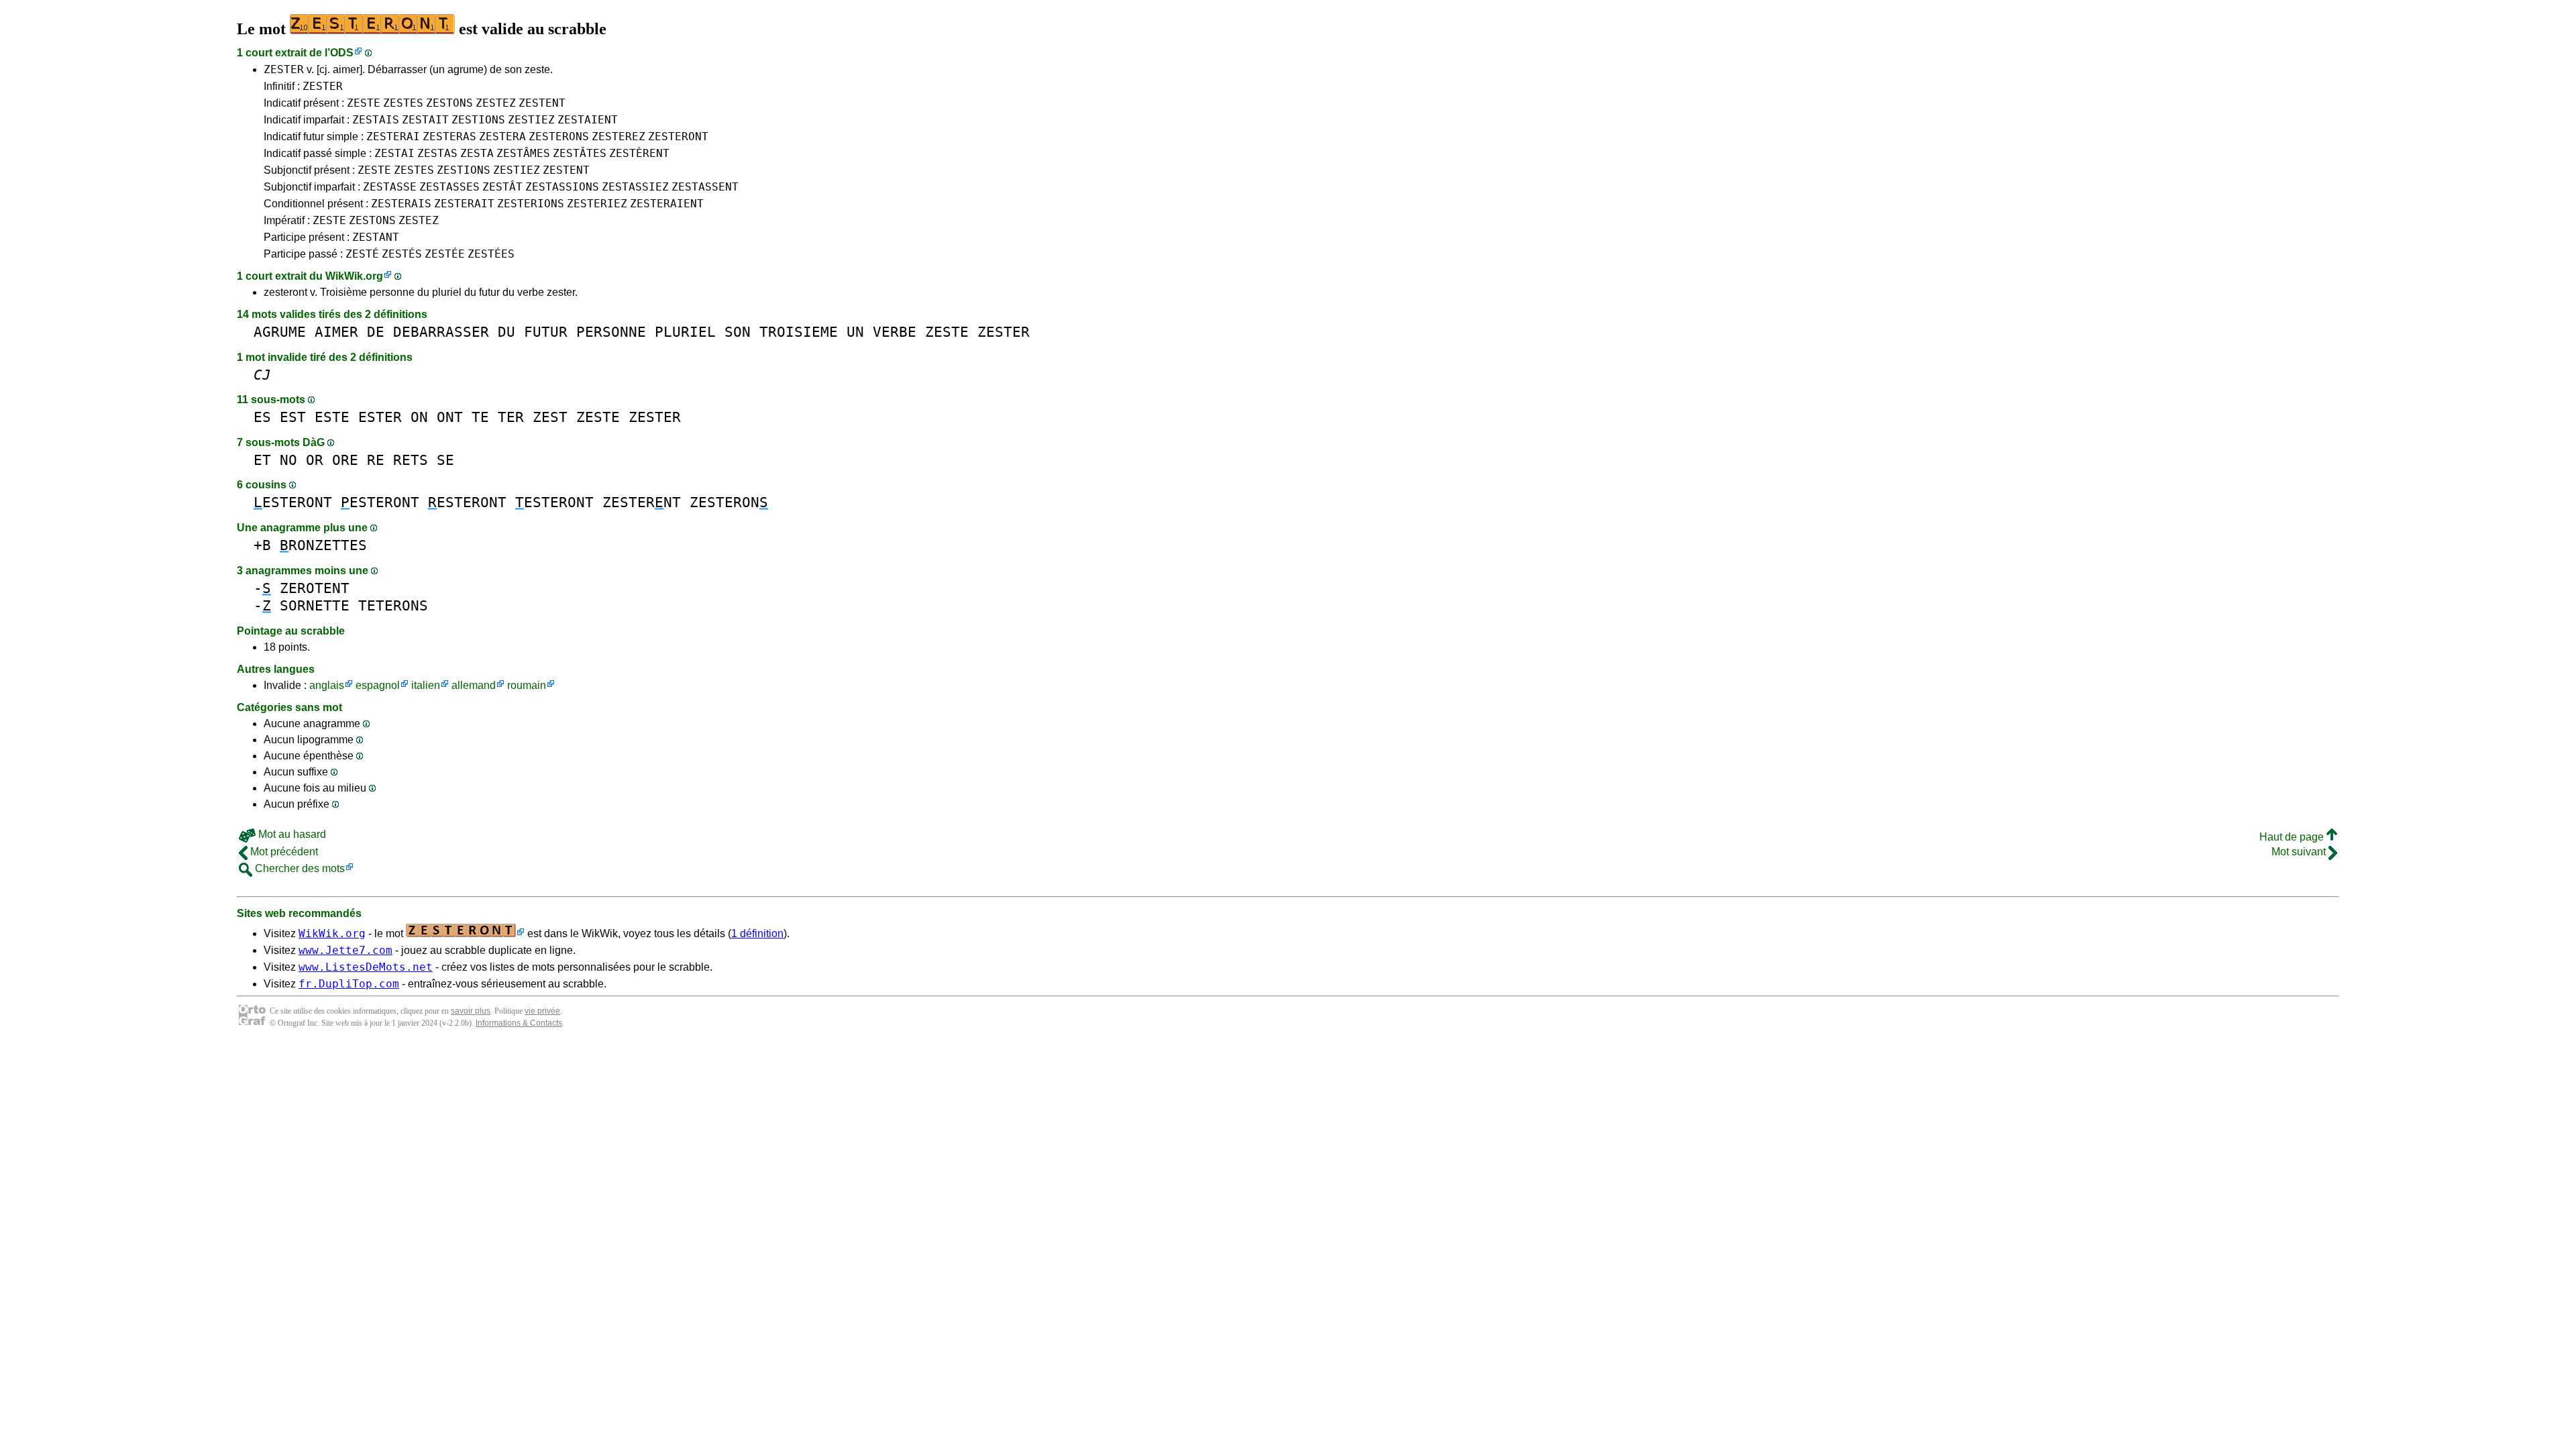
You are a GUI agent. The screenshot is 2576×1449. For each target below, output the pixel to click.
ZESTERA (502, 137)
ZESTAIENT (588, 120)
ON (419, 417)
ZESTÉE (445, 254)
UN (855, 332)
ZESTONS (449, 103)
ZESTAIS (376, 120)
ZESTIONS (478, 120)
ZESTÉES (491, 254)
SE (445, 460)
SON (738, 332)
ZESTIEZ (531, 120)
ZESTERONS (559, 137)
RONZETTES (323, 545)
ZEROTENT (315, 588)
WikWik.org (354, 276)
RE (376, 460)
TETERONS (393, 605)
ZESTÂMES (523, 153)
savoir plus (471, 1011)
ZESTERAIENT (667, 204)
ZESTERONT (678, 137)
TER (511, 417)
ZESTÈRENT (639, 153)
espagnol (378, 685)
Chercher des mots (299, 868)
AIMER (336, 332)
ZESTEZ (496, 103)
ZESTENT (542, 103)
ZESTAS (437, 153)
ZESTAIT (425, 120)
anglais (327, 685)
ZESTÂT (502, 187)
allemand (474, 685)
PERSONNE (611, 332)
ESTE (332, 417)
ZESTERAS (449, 137)
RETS (411, 460)
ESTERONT (293, 502)
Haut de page (2293, 837)
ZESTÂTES (580, 153)
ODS (342, 53)
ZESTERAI (393, 137)
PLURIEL (685, 332)
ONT (450, 417)
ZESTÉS (402, 254)
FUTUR (546, 332)
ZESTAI (394, 153)
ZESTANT (376, 237)
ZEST (550, 417)
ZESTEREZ (619, 137)
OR (315, 460)
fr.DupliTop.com (349, 984)
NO (288, 460)
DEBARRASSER (441, 332)
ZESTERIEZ (597, 204)
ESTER (380, 417)
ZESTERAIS (401, 204)
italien (426, 685)
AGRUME (280, 332)
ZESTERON (729, 502)
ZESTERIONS (531, 204)
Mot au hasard (291, 834)
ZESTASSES (449, 187)
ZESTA (477, 153)
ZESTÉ (362, 254)
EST (293, 417)
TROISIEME (799, 332)
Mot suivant (2300, 852)
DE (376, 332)
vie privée (542, 1011)
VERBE (895, 332)
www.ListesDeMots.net (366, 967)
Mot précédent (283, 852)
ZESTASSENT (705, 187)
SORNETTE (315, 605)
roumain (527, 685)
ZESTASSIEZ (635, 187)
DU (506, 332)
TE (480, 417)
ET (262, 460)
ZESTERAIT (464, 204)
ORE (345, 460)
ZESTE (364, 103)
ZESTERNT (642, 502)
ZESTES (403, 103)
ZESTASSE (390, 187)
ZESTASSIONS (562, 187)
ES (262, 417)
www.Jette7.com (345, 950)
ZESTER (284, 69)
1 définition (757, 933)
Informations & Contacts (519, 1023)
